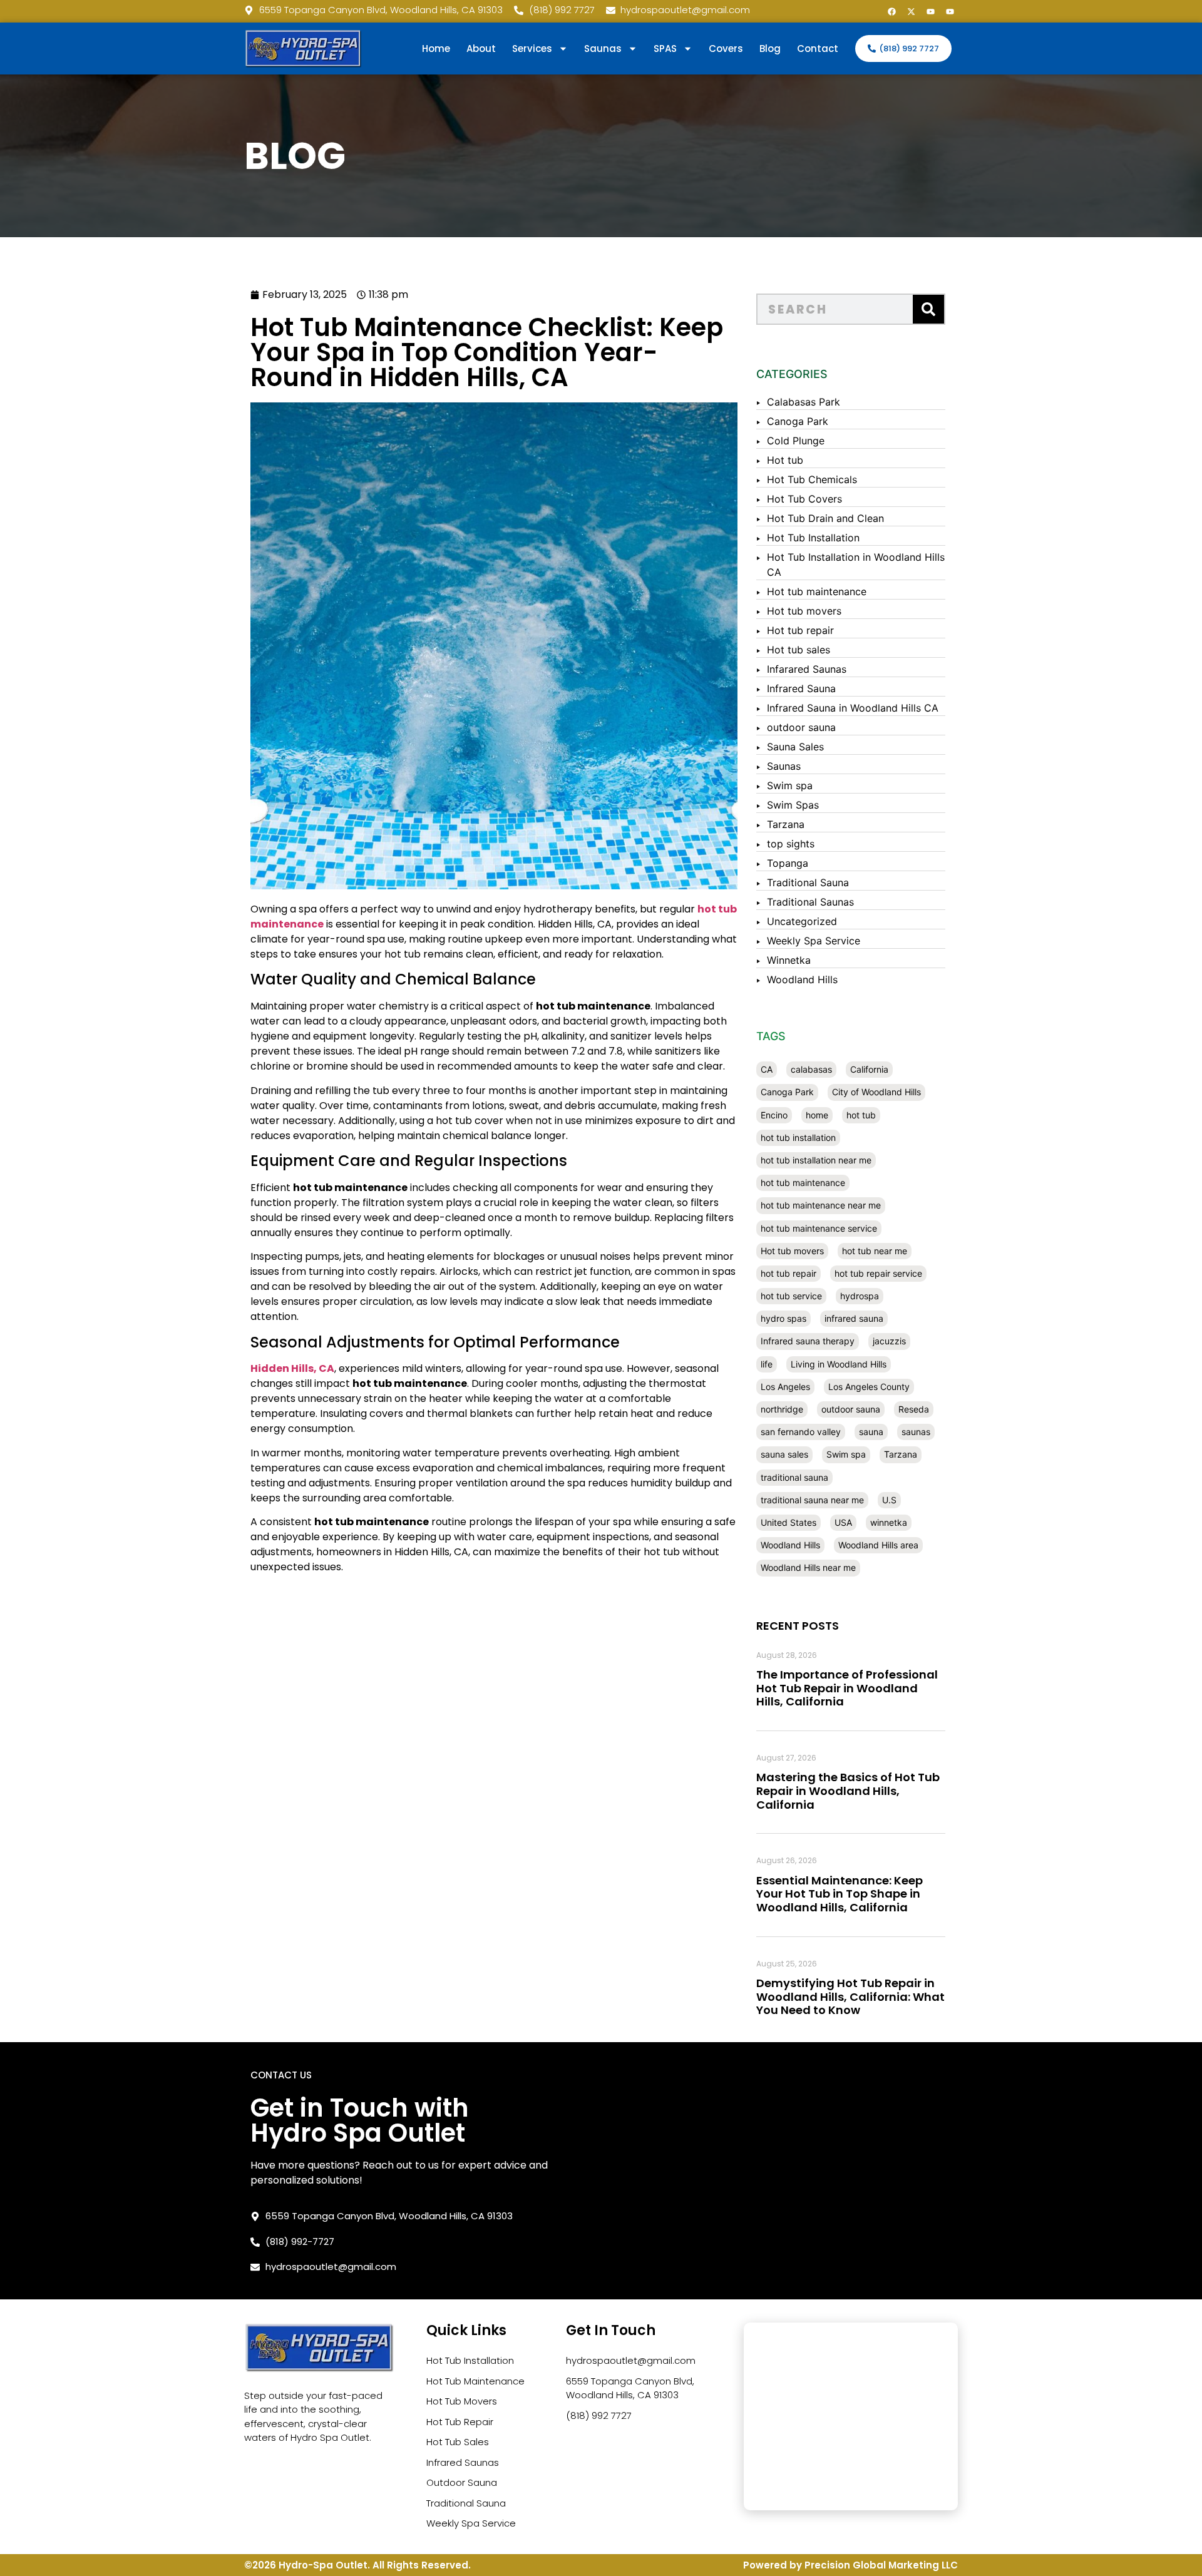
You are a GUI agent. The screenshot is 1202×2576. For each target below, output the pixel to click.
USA (843, 1522)
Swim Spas (793, 805)
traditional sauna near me (812, 1500)
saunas (916, 1432)
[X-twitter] (911, 11)
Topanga (788, 863)
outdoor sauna (801, 727)
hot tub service (791, 1296)
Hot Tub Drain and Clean (825, 518)
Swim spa (790, 785)
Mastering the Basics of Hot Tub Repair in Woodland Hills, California (848, 1791)
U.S (889, 1500)
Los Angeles (785, 1387)
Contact (818, 49)
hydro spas (783, 1318)
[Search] (928, 309)
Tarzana (786, 824)
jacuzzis (889, 1341)
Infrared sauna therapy (808, 1341)
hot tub (861, 1115)
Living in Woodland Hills (839, 1364)
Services (532, 49)
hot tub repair (788, 1273)
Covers (726, 49)
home (817, 1115)
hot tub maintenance (803, 1183)
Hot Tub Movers (462, 2401)
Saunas (784, 766)
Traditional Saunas (810, 902)
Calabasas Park (804, 402)
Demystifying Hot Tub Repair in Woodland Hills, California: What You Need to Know (850, 1996)
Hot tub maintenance (817, 591)
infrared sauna (854, 1318)
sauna (871, 1432)
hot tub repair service (878, 1273)
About (481, 49)
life (767, 1364)
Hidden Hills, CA (292, 1368)
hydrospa (860, 1296)
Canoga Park (798, 421)
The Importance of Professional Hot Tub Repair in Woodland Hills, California (847, 1688)
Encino (774, 1115)
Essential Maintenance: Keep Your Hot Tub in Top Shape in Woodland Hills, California (840, 1894)
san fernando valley (801, 1432)
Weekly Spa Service (814, 941)
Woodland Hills (802, 979)
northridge (782, 1409)
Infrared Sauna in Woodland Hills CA (853, 708)
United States (788, 1522)
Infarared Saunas (807, 669)
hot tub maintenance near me (821, 1205)
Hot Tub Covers (804, 499)
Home (436, 49)
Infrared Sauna (801, 688)
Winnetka (789, 960)
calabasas (811, 1069)
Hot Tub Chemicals (812, 479)
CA (767, 1069)
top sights (791, 844)
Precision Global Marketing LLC (881, 2565)
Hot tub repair (800, 630)
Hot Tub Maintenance (475, 2381)
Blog (770, 49)
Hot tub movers (804, 611)
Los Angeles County (869, 1387)
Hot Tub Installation (813, 538)
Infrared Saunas (463, 2462)
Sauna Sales (795, 747)
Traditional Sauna (808, 882)
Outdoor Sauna (462, 2482)
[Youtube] (930, 11)
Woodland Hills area (878, 1545)
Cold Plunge (796, 441)
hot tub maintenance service (819, 1228)
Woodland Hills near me (808, 1567)
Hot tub (785, 460)
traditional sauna (794, 1477)
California (869, 1069)
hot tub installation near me (816, 1160)
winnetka (889, 1522)
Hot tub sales (799, 650)
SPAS (665, 49)
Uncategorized (802, 921)
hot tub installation (798, 1137)
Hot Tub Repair (460, 2422)
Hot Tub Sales (458, 2442)
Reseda (914, 1409)
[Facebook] (891, 11)
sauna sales (784, 1454)
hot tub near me (875, 1251)
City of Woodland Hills (876, 1092)
